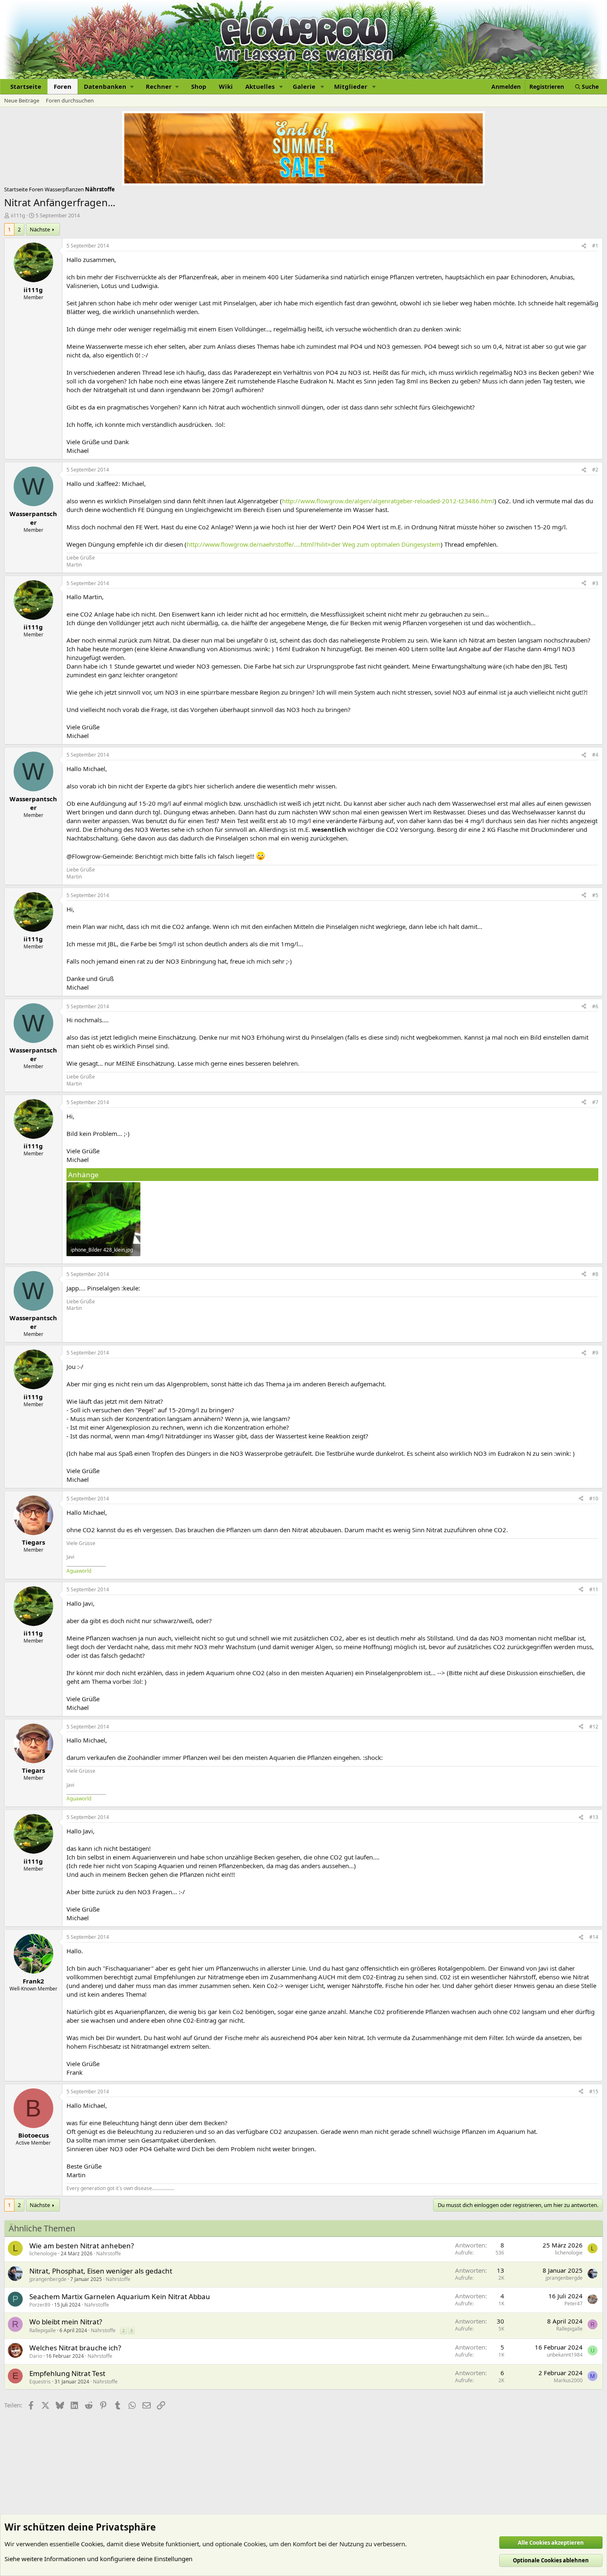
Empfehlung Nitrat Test (67, 2373)
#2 (595, 470)
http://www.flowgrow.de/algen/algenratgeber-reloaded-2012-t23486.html (388, 501)
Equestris (40, 2382)
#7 (595, 1102)
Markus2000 (568, 2380)
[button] (109, 87)
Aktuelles (260, 86)
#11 (594, 1589)
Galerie (304, 86)
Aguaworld (79, 1571)
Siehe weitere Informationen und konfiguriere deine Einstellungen (98, 2559)
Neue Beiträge (22, 100)
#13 (594, 1817)
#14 (594, 1937)
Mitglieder (351, 86)
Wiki (226, 86)
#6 (595, 1006)
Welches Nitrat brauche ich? (75, 2348)
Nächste (40, 229)
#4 (595, 755)
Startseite (26, 86)
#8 (595, 1274)
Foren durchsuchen (70, 100)
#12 (594, 1727)
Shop (199, 86)
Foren (63, 86)
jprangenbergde (48, 2279)
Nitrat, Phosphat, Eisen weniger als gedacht (101, 2271)
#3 (595, 583)
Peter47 (574, 2303)
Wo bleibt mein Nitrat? (66, 2322)
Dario (36, 2356)
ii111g (18, 215)
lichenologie (43, 2253)
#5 (595, 895)
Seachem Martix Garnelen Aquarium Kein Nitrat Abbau (120, 2296)
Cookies (92, 2544)
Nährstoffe (109, 2253)
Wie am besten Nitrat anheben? (82, 2246)
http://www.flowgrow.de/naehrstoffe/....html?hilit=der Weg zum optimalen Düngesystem (314, 544)
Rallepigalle (43, 2330)
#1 (595, 246)
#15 (594, 2092)
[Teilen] (584, 246)
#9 (595, 1353)
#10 (594, 1499)
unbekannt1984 (565, 2355)
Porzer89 (40, 2305)
